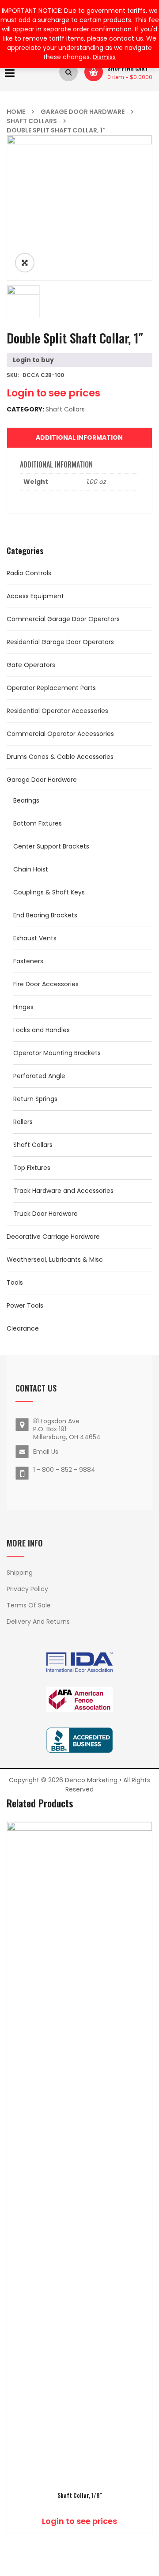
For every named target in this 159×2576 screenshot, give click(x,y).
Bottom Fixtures (38, 823)
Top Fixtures (32, 1168)
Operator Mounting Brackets (57, 1053)
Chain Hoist (31, 869)
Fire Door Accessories (46, 984)
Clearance (23, 1328)
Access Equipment (35, 596)
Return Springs (35, 1099)
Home (16, 112)
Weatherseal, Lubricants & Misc (55, 1260)
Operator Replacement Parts (51, 688)
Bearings (26, 800)
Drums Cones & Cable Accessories (60, 757)
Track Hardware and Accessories (63, 1191)
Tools (15, 1282)
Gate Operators (31, 665)
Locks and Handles (42, 1030)
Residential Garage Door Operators (60, 642)
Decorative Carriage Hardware (53, 1237)
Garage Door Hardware (83, 112)
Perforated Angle (39, 1076)
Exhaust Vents (35, 938)
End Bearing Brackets (45, 915)
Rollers (23, 1122)
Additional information (79, 438)
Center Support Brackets (51, 846)
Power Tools (25, 1305)
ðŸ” (25, 263)
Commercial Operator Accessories (60, 734)
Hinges (23, 1007)
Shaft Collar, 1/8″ (80, 2495)
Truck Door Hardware (45, 1214)
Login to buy (33, 360)
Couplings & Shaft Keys (49, 892)
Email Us (46, 1452)
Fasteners (28, 961)
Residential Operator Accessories (57, 711)
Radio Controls (29, 573)
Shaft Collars (32, 121)
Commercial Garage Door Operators (63, 619)
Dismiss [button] (104, 57)
